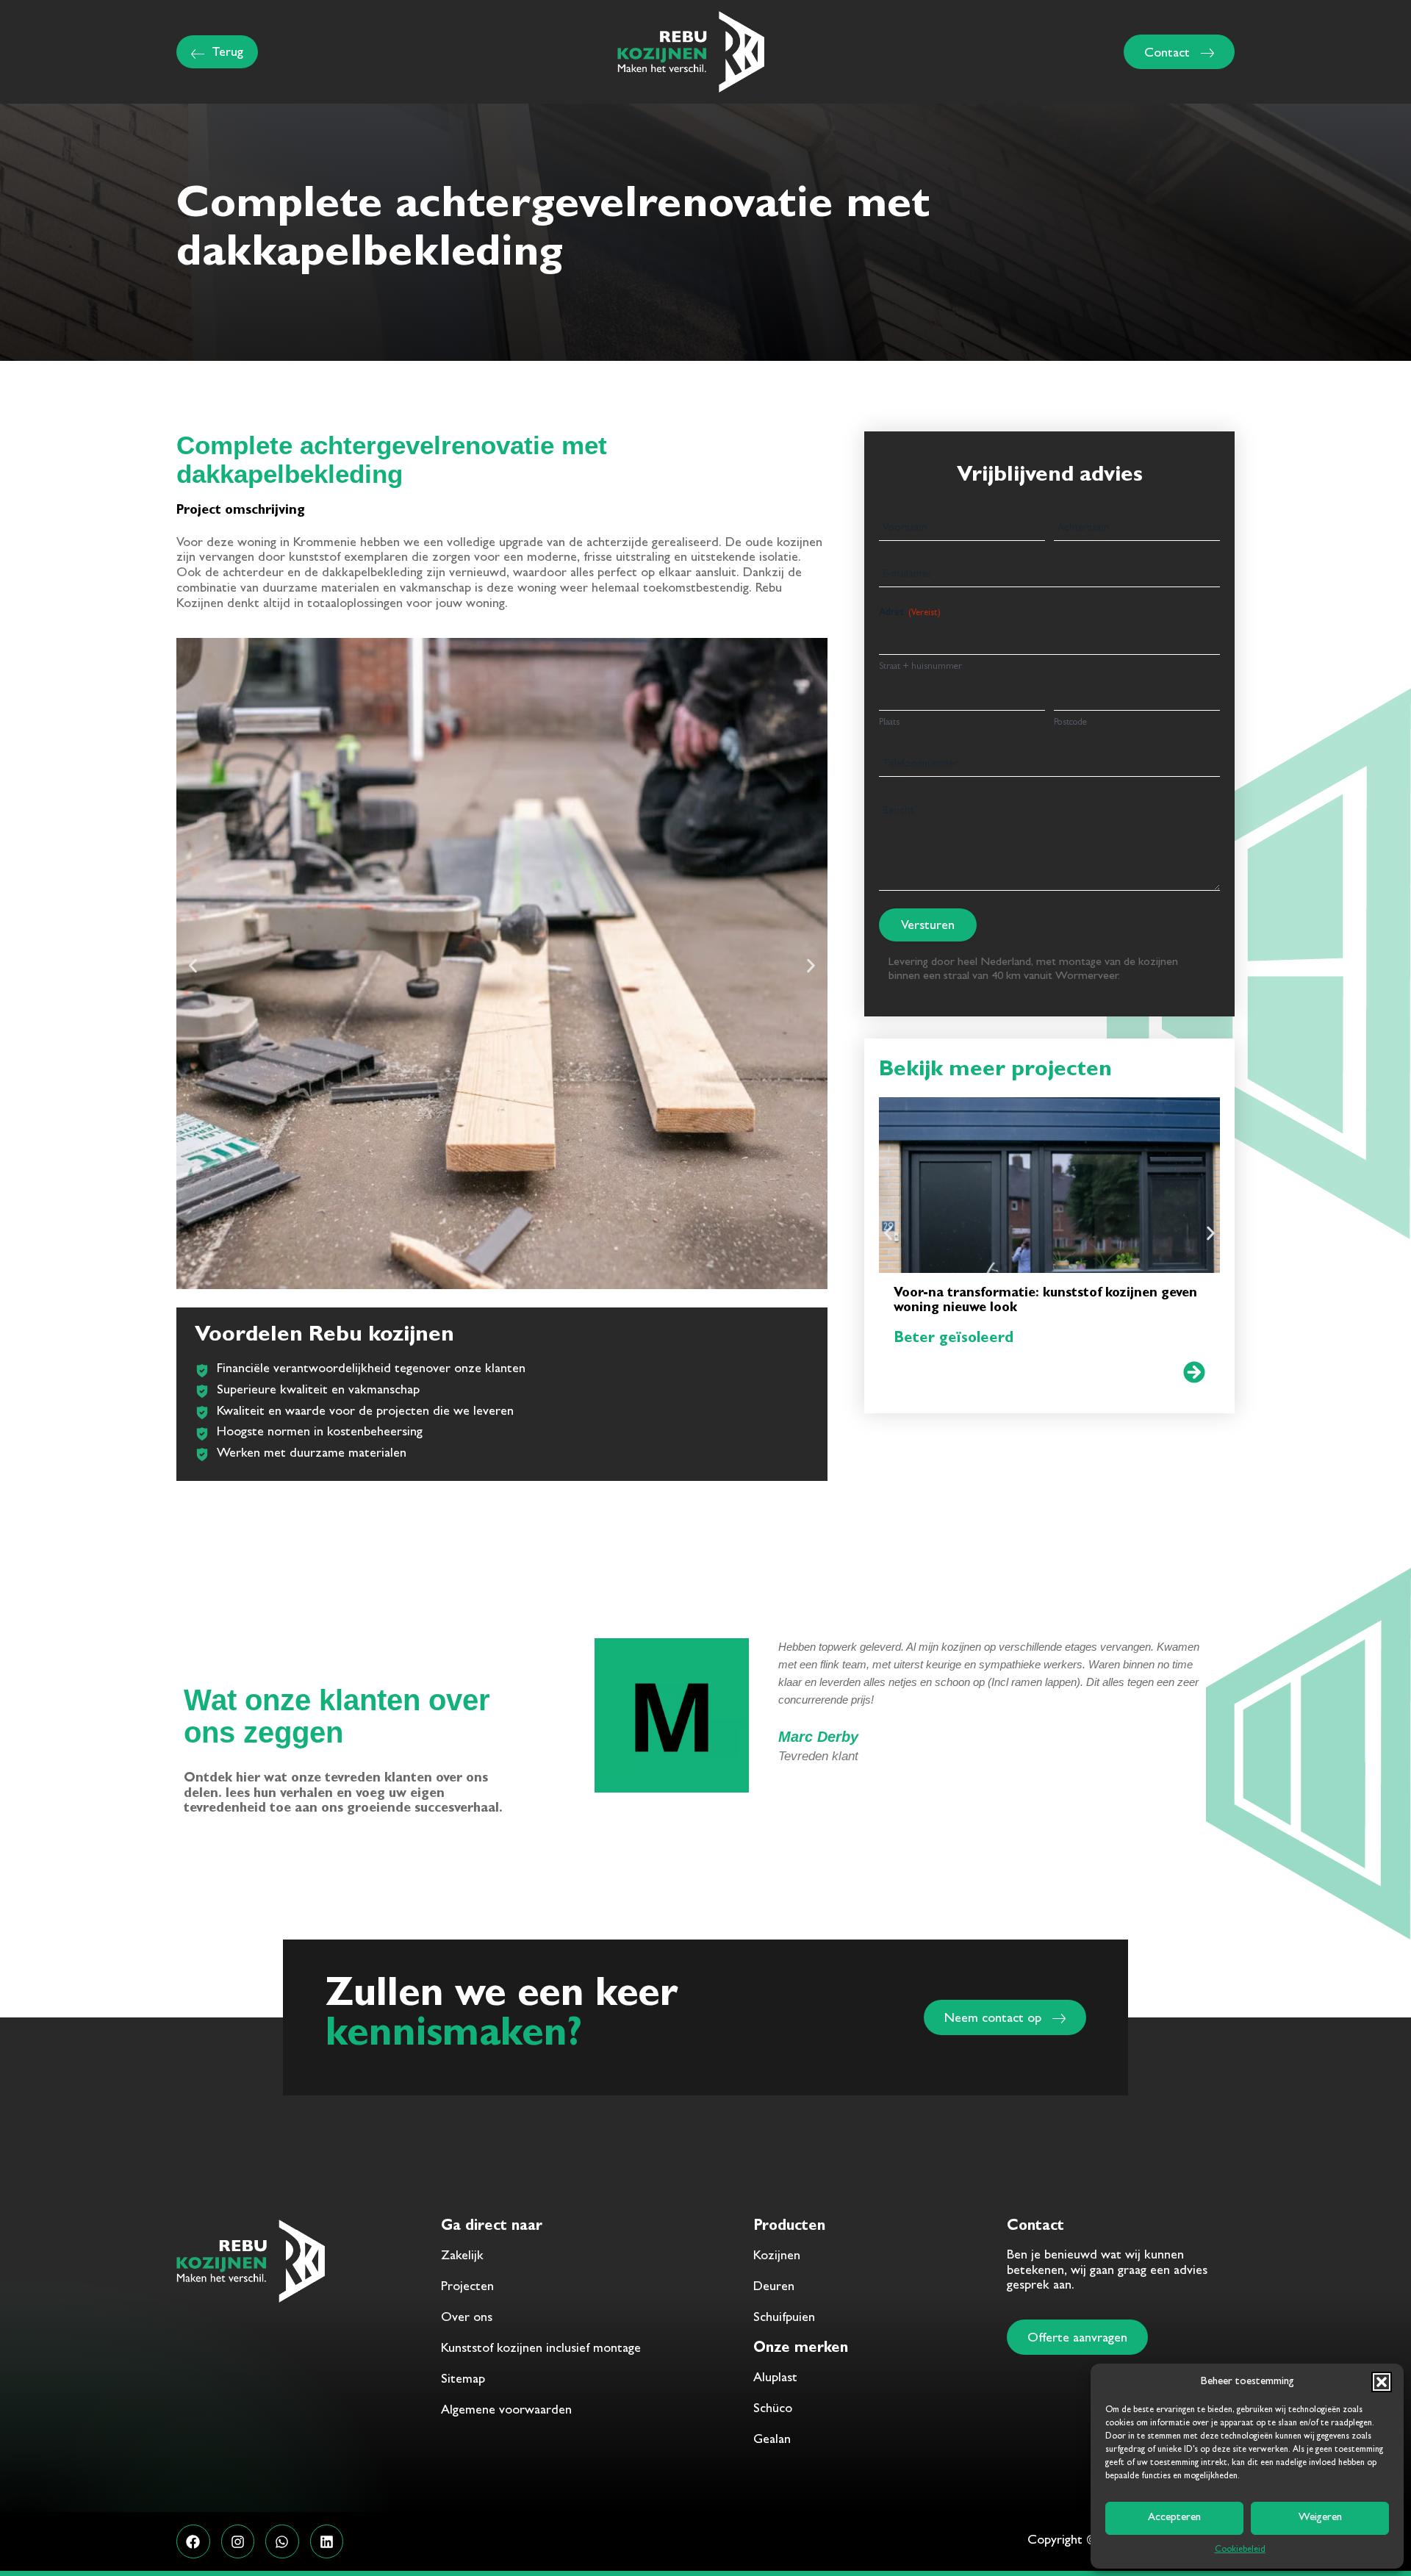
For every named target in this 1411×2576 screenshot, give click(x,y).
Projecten (467, 2288)
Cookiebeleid (1240, 2550)
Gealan (772, 2441)
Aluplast (775, 2379)
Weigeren (1320, 2518)
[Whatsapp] (282, 2541)
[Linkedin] (327, 2541)
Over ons (467, 2319)
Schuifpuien (784, 2319)
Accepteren (1174, 2518)
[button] (1382, 2382)
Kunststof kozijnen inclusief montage (541, 2350)
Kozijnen (777, 2257)
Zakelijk (462, 2257)
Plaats (889, 723)
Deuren (774, 2288)
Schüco (773, 2410)
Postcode (1070, 723)
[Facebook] (193, 2541)
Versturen (928, 927)
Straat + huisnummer (920, 667)
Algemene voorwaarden (506, 2411)
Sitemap (463, 2381)
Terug (227, 54)
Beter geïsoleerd (954, 1339)
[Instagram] (238, 2541)
